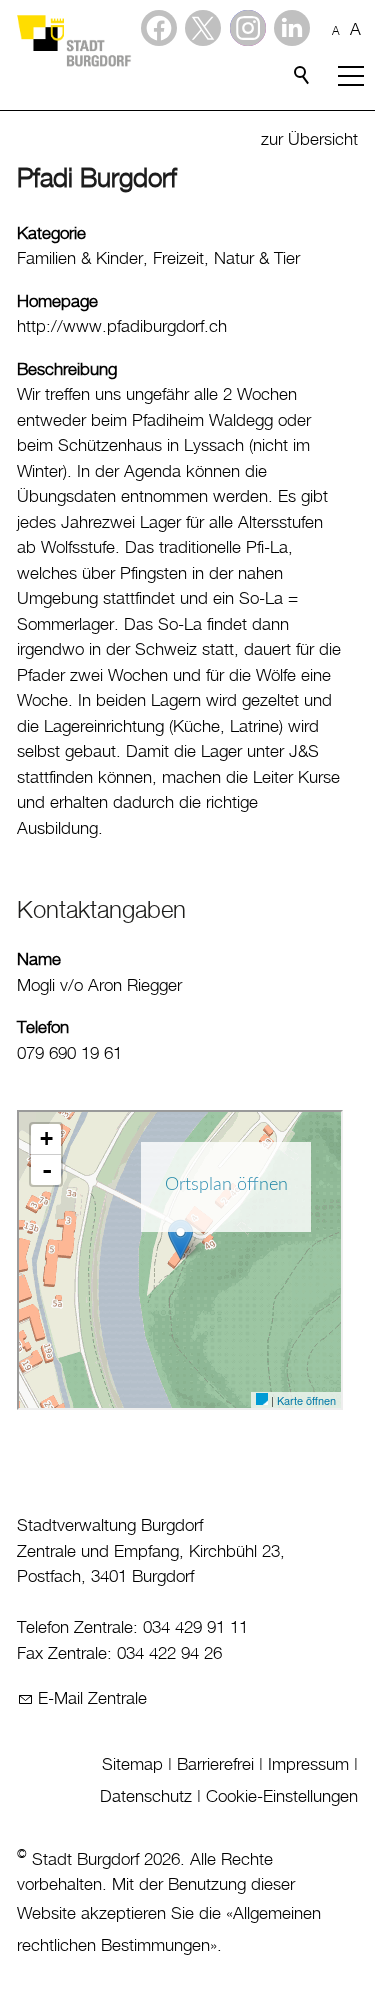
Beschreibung (67, 370)
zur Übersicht (309, 140)
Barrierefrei (215, 1765)
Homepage (57, 302)
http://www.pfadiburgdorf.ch (122, 327)
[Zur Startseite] (73, 40)
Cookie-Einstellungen (282, 1797)
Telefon (43, 1028)
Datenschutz (146, 1797)
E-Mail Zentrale (92, 1699)
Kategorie (51, 234)
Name (39, 960)
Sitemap (132, 1765)
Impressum (308, 1765)
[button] (292, 28)
